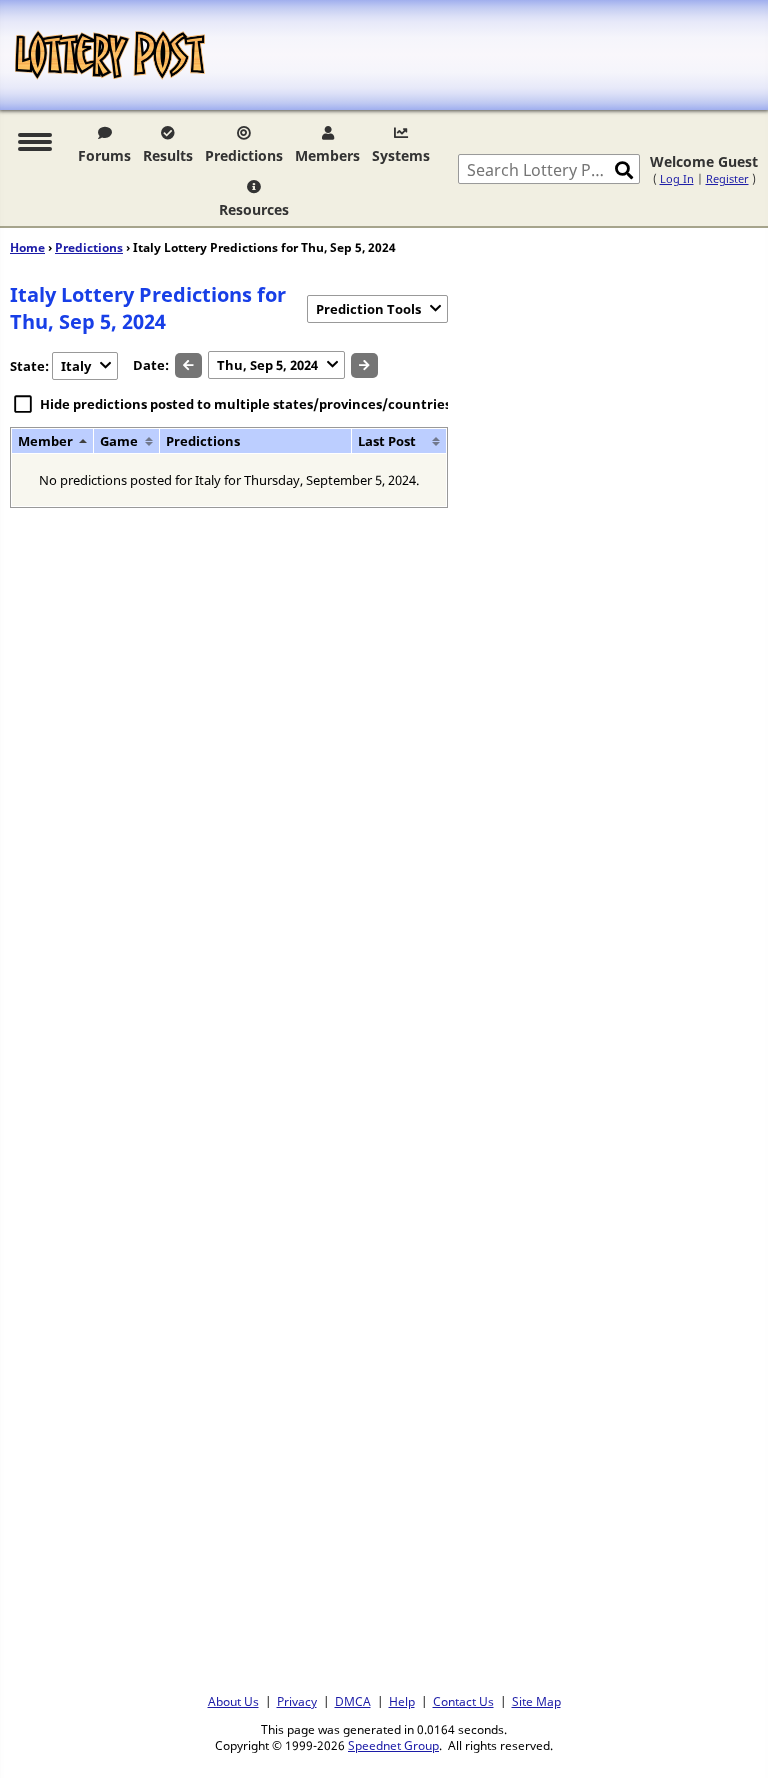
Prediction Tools (368, 309)
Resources (254, 209)
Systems (401, 155)
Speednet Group (393, 1745)
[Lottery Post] (110, 55)
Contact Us (463, 1701)
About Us (233, 1701)
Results (168, 155)
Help (402, 1701)
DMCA (353, 1701)
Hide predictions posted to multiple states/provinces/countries (245, 404)
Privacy (297, 1701)
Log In (677, 178)
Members (327, 155)
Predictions (244, 155)
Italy (76, 366)
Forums (104, 155)
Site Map (536, 1701)
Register (727, 178)
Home (27, 247)
